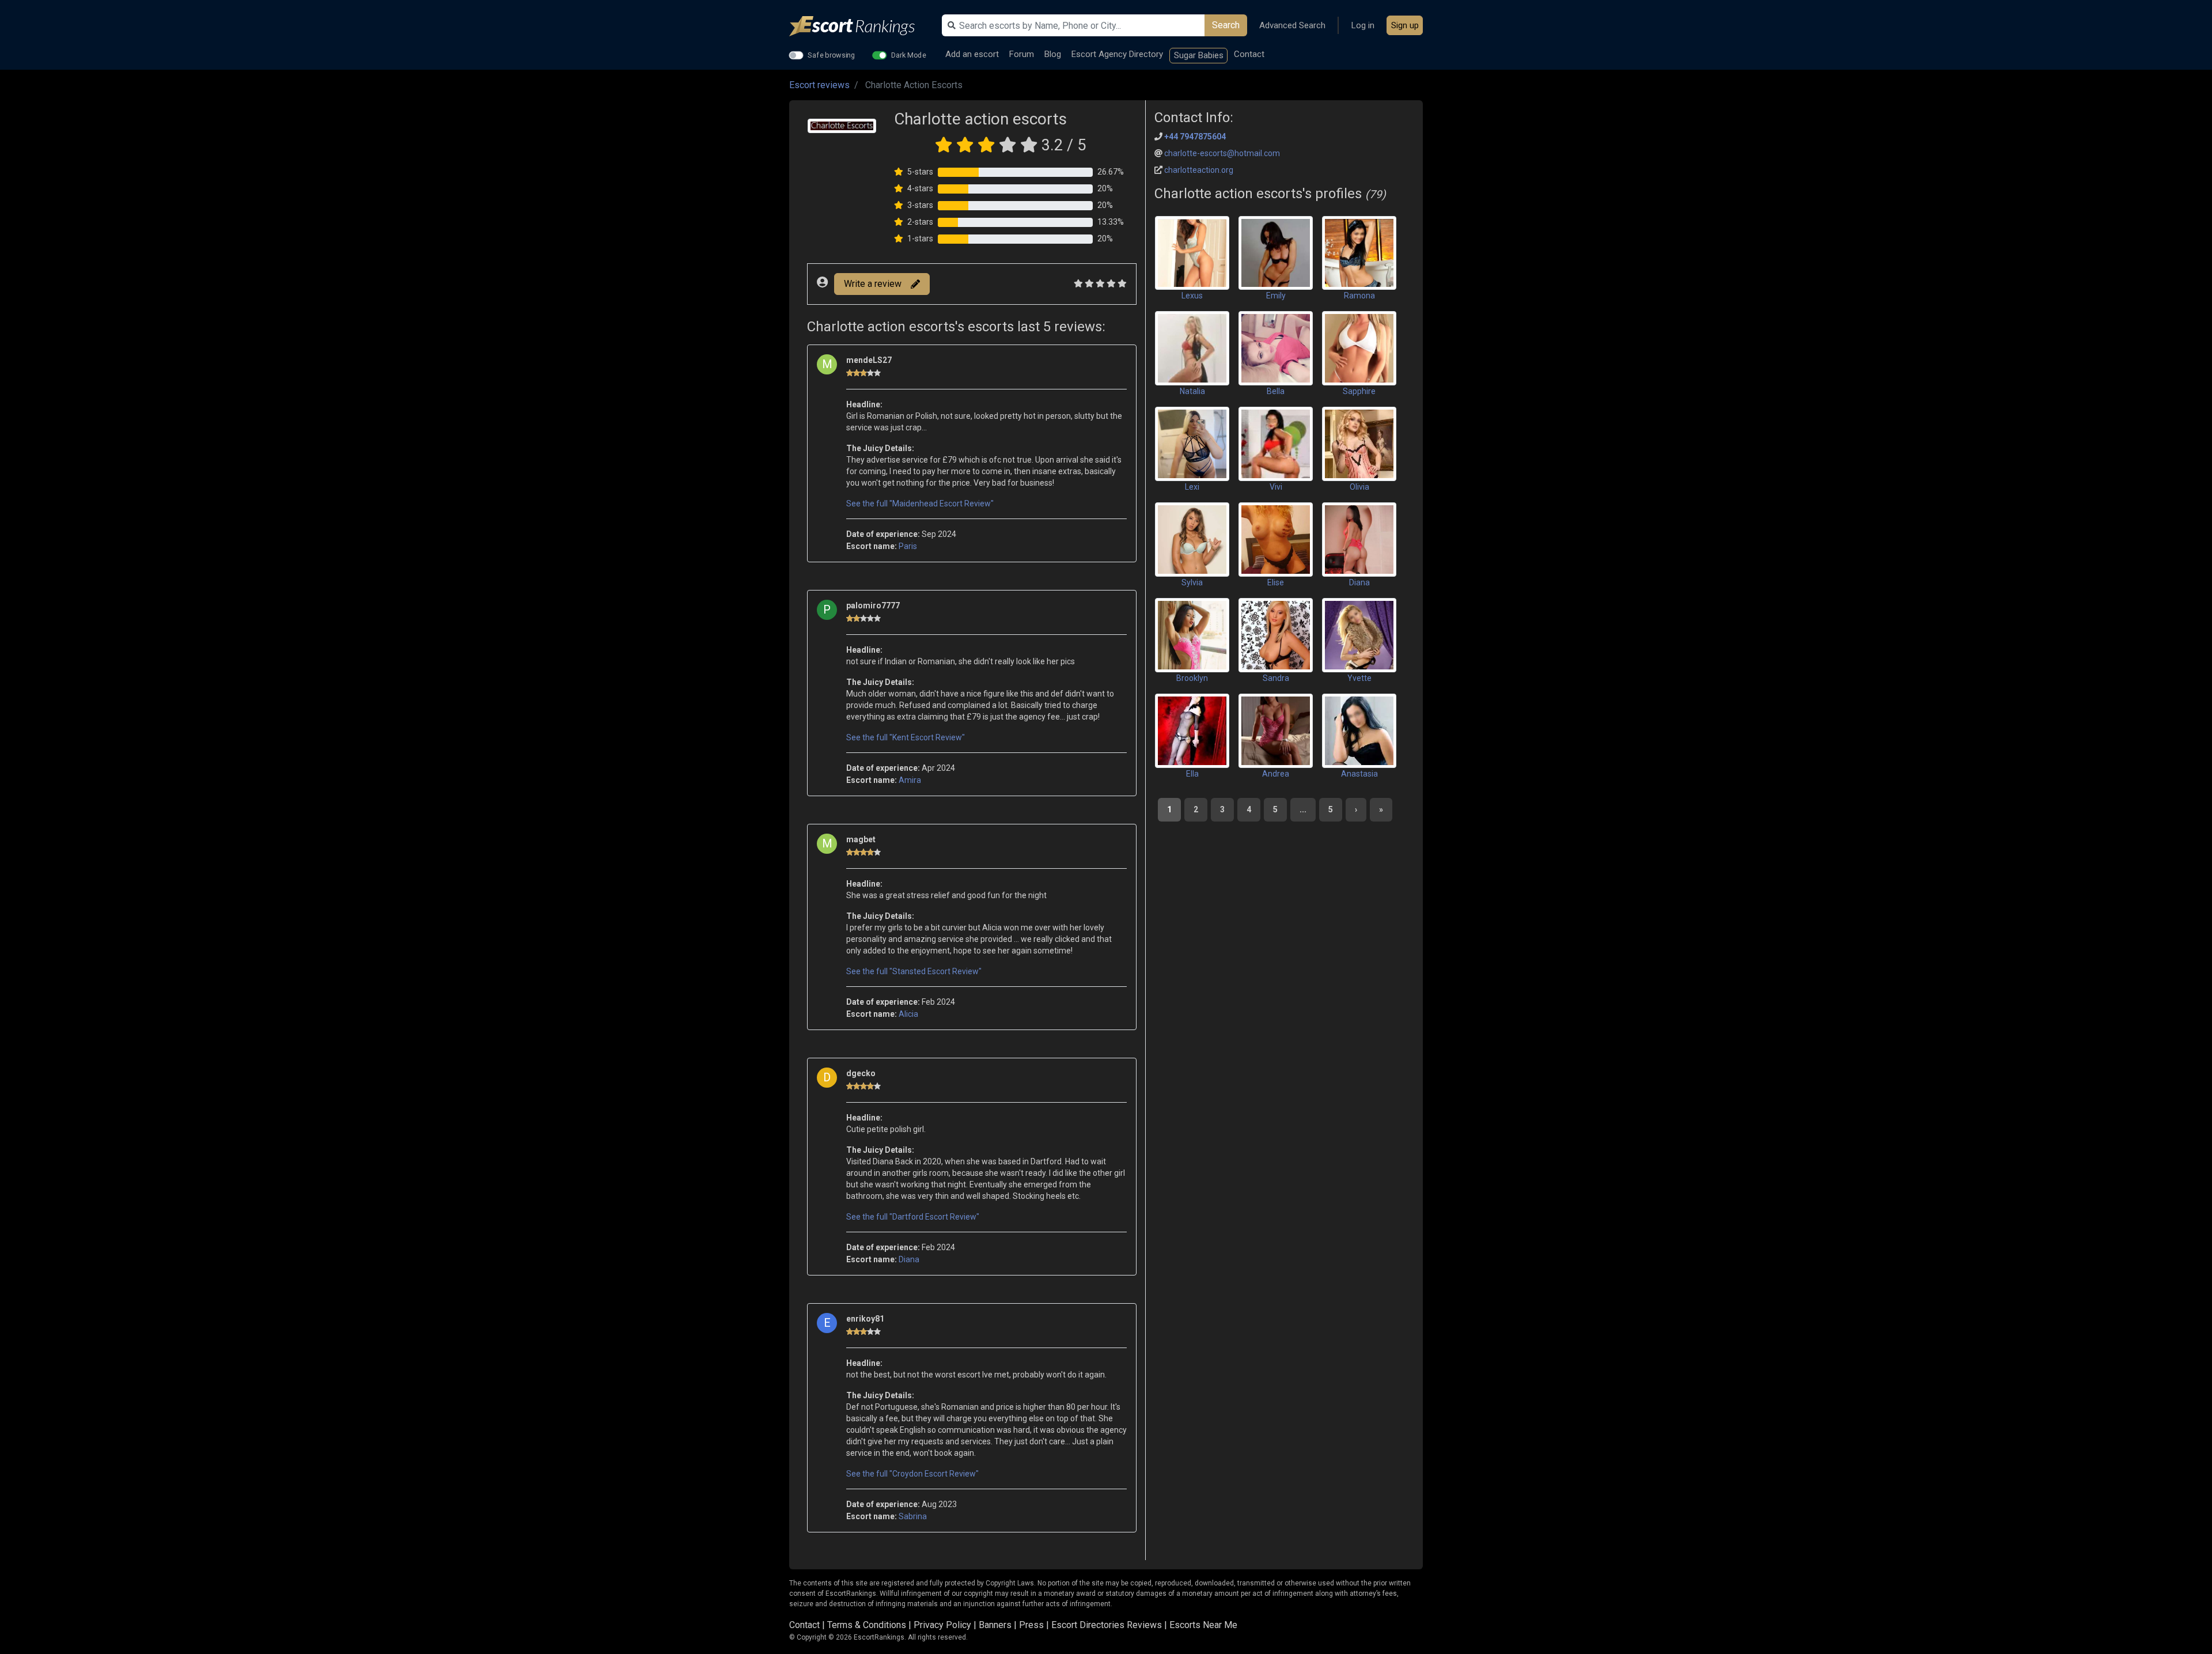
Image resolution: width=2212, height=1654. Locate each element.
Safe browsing (832, 55)
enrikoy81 (865, 1319)
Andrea (1276, 774)
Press (1031, 1625)
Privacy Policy (942, 1625)
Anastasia (1359, 774)
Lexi (1192, 487)
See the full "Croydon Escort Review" (912, 1474)
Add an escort (972, 54)
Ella (1192, 774)
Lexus (1192, 296)
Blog (1053, 54)
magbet (861, 839)
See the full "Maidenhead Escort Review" (920, 504)
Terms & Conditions (867, 1625)
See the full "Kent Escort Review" (906, 737)
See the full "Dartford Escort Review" (913, 1217)
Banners (995, 1625)
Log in (1363, 25)
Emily (1276, 296)
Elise (1276, 582)
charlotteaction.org (1199, 170)
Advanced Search (1292, 25)
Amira (910, 780)
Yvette (1359, 678)
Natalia (1192, 391)
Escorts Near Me (1203, 1625)
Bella (1276, 391)
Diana (909, 1259)
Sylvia (1192, 582)
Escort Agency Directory (1117, 54)
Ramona (1359, 296)
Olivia (1359, 487)
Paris (908, 546)
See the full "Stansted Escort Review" (914, 971)
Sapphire (1359, 391)
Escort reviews (819, 85)
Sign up (1405, 25)
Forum (1022, 54)
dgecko (861, 1073)
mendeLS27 (869, 360)
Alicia (908, 1014)
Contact (1249, 54)
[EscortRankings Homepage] (861, 26)
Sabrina (913, 1516)
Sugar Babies (1199, 55)
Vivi (1276, 487)
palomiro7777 (873, 605)
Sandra (1276, 678)
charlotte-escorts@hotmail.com (1222, 153)
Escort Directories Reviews (1107, 1625)
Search (1226, 25)
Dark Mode (909, 55)
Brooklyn (1192, 678)
